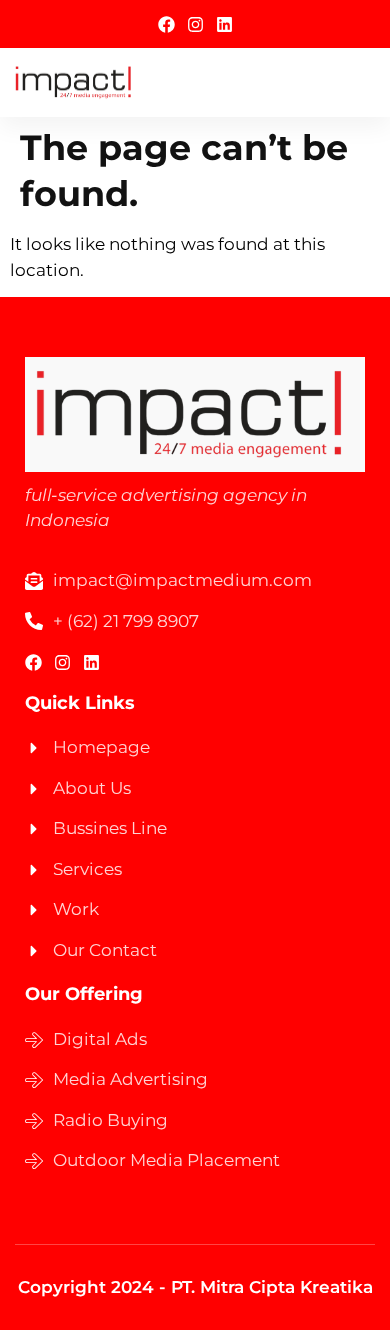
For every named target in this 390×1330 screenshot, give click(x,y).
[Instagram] (195, 24)
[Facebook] (166, 24)
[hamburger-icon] (352, 82)
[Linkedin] (224, 24)
